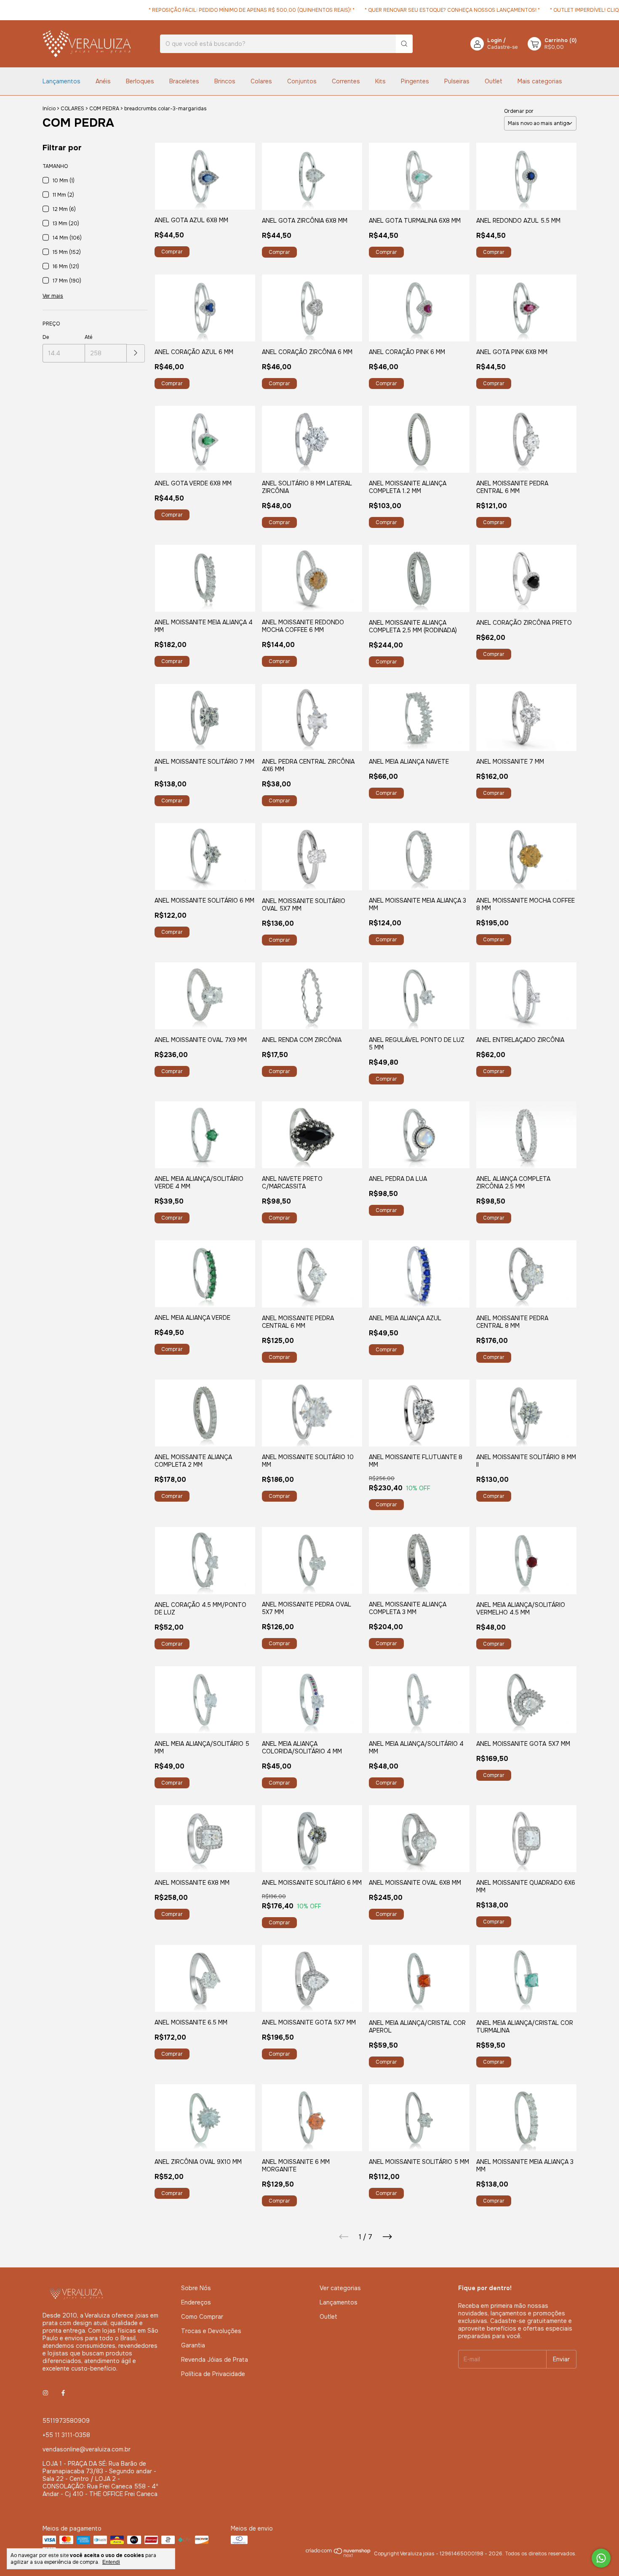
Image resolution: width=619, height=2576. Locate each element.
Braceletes (184, 81)
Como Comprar (202, 2317)
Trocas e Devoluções (211, 2331)
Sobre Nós (196, 2288)
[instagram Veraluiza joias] (45, 2393)
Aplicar (136, 353)
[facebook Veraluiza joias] (63, 2393)
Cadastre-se (502, 47)
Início (49, 109)
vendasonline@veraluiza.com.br (87, 2449)
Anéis (103, 81)
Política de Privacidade (213, 2374)
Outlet (494, 81)
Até (88, 337)
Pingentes (415, 81)
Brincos (225, 81)
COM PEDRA (104, 109)
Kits (380, 81)
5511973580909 (66, 2421)
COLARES (72, 109)
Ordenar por (519, 111)
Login (495, 40)
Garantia (193, 2345)
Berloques (140, 81)
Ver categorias (340, 2288)
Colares (261, 81)
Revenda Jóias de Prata (215, 2360)
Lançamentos (61, 81)
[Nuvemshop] (338, 2556)
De (46, 337)
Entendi (111, 2562)
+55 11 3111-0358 (66, 2435)
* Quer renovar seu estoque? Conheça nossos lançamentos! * (419, 10)
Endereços (196, 2302)
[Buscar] (404, 44)
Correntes (346, 81)
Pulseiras (457, 81)
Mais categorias (540, 81)
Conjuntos (302, 81)
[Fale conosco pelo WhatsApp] (601, 2558)
